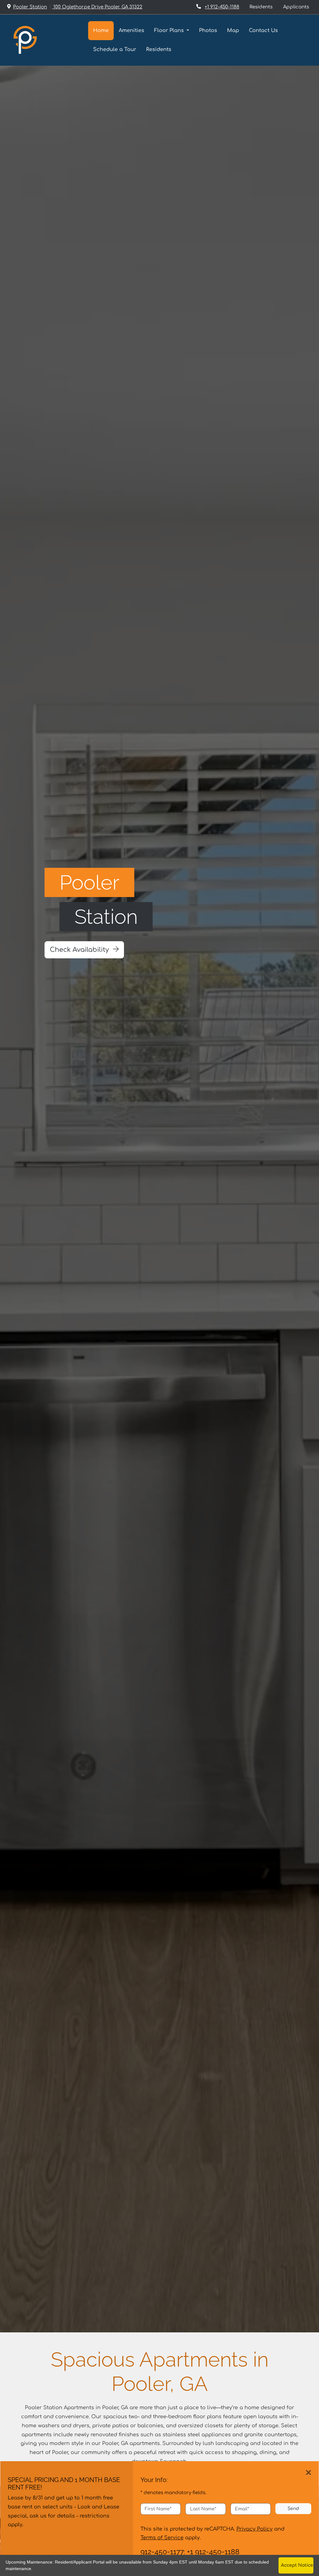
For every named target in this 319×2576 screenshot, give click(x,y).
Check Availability (80, 950)
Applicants (299, 7)
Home (101, 30)
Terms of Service (162, 2538)
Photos (208, 30)
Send (293, 2508)
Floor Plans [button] (170, 30)
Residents (264, 7)
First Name (158, 2509)
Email (242, 2509)
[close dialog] (309, 2473)
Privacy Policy (255, 2529)
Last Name (203, 2509)
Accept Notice (297, 2565)
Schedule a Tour (115, 49)
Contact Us (263, 30)
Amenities (131, 30)
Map (233, 30)
